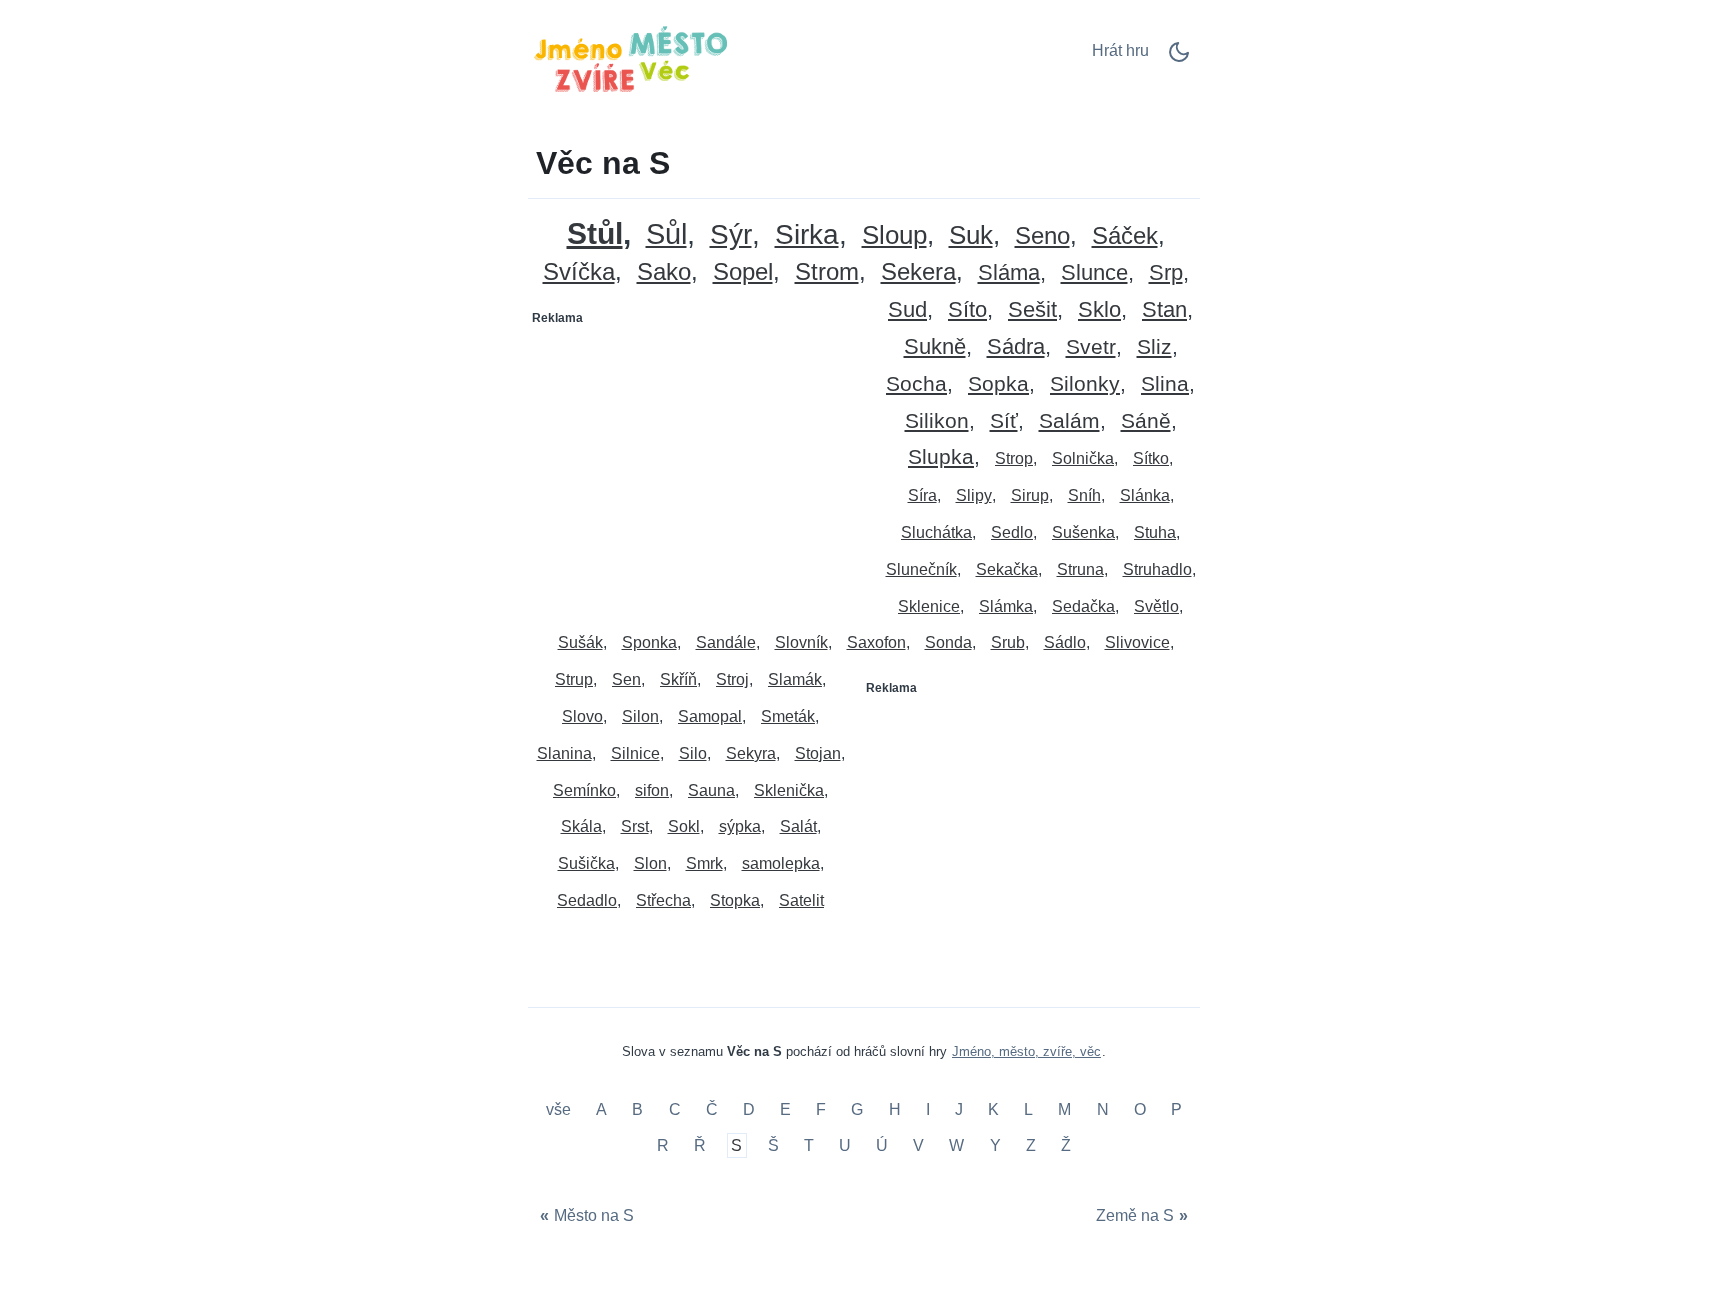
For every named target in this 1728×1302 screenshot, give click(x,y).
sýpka (740, 826)
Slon (650, 863)
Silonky (1085, 384)
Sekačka (1007, 569)
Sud (907, 310)
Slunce (1094, 273)
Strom (827, 272)
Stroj (732, 679)
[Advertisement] (697, 459)
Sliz (1154, 347)
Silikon (937, 421)
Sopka (998, 384)
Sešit (1032, 310)
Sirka (807, 235)
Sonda (948, 642)
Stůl (595, 233)
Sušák (580, 642)
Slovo (582, 716)
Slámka (1006, 606)
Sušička (586, 863)
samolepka (781, 863)
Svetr (1091, 347)
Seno (1042, 236)
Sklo (1099, 310)
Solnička (1083, 458)
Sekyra (751, 753)
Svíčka (579, 272)
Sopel (743, 272)
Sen (626, 679)
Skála (581, 826)
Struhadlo (1157, 569)
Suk (971, 235)
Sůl (666, 234)
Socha (916, 384)
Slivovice (1137, 642)
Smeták (788, 716)
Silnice (635, 753)
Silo (693, 753)
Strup (574, 679)
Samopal (710, 716)
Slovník (801, 642)
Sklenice (929, 606)
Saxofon (876, 642)
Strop (1014, 458)
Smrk (704, 863)
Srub (1008, 642)
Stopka (735, 900)
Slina (1165, 384)
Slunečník (921, 569)
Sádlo (1065, 642)
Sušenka (1083, 532)
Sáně (1146, 421)
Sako (664, 272)
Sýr (731, 235)
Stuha (1155, 532)
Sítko (1151, 458)
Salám (1069, 421)
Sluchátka (936, 532)
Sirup (1030, 495)
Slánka (1145, 495)
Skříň (678, 679)
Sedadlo (587, 900)
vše (560, 1110)
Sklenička (789, 790)
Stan (1164, 310)
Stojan (818, 753)
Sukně (935, 347)
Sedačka (1083, 606)
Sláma (1009, 273)
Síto (967, 310)
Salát (798, 826)
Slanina (564, 753)
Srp (1166, 273)
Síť (1004, 421)
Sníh (1084, 495)
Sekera (918, 272)
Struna (1080, 569)
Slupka (941, 457)
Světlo (1156, 606)
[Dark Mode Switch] (1179, 58)
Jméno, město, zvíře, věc (1026, 1051)
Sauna (711, 790)
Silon (640, 716)
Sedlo (1012, 532)
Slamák (795, 679)
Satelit (801, 900)
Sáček (1125, 236)
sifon (652, 790)
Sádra (1016, 347)
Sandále (726, 642)
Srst (635, 826)
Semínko (584, 790)
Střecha (663, 900)
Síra (922, 495)
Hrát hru (1120, 50)
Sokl (684, 826)
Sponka (649, 642)
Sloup (894, 235)
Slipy (974, 495)
